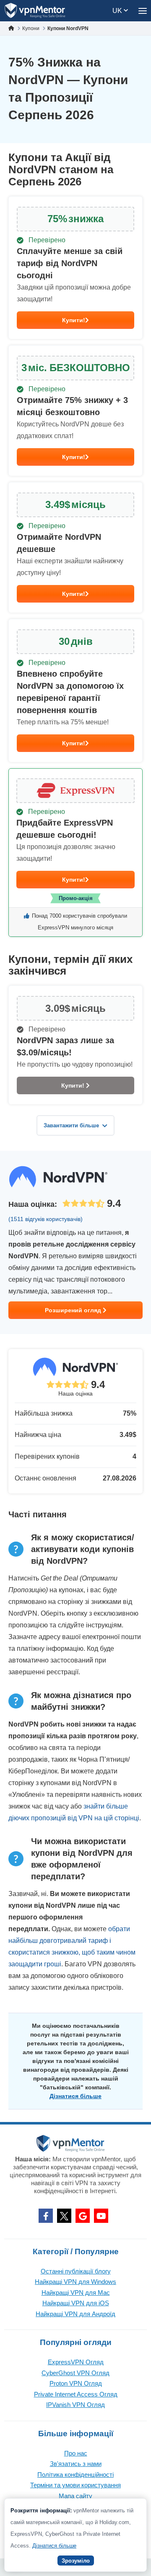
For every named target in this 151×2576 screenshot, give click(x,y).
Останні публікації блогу (76, 2271)
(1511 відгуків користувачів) (46, 1219)
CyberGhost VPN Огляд (75, 2373)
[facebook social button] (46, 2216)
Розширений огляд (74, 1310)
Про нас (76, 2453)
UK (118, 11)
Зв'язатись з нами (76, 2464)
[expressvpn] (75, 853)
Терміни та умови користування (75, 2485)
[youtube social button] (101, 2216)
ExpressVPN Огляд (76, 2362)
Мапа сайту (75, 2496)
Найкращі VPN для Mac (76, 2292)
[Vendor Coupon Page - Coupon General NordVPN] (75, 268)
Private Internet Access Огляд (76, 2394)
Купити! (74, 320)
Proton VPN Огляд (76, 2383)
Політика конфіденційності (75, 2475)
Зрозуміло (76, 2561)
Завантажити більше (71, 1125)
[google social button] (83, 2216)
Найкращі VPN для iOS (76, 2303)
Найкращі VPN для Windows (75, 2282)
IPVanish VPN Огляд (75, 2405)
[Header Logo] (35, 11)
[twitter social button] (64, 2216)
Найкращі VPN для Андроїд (75, 2314)
